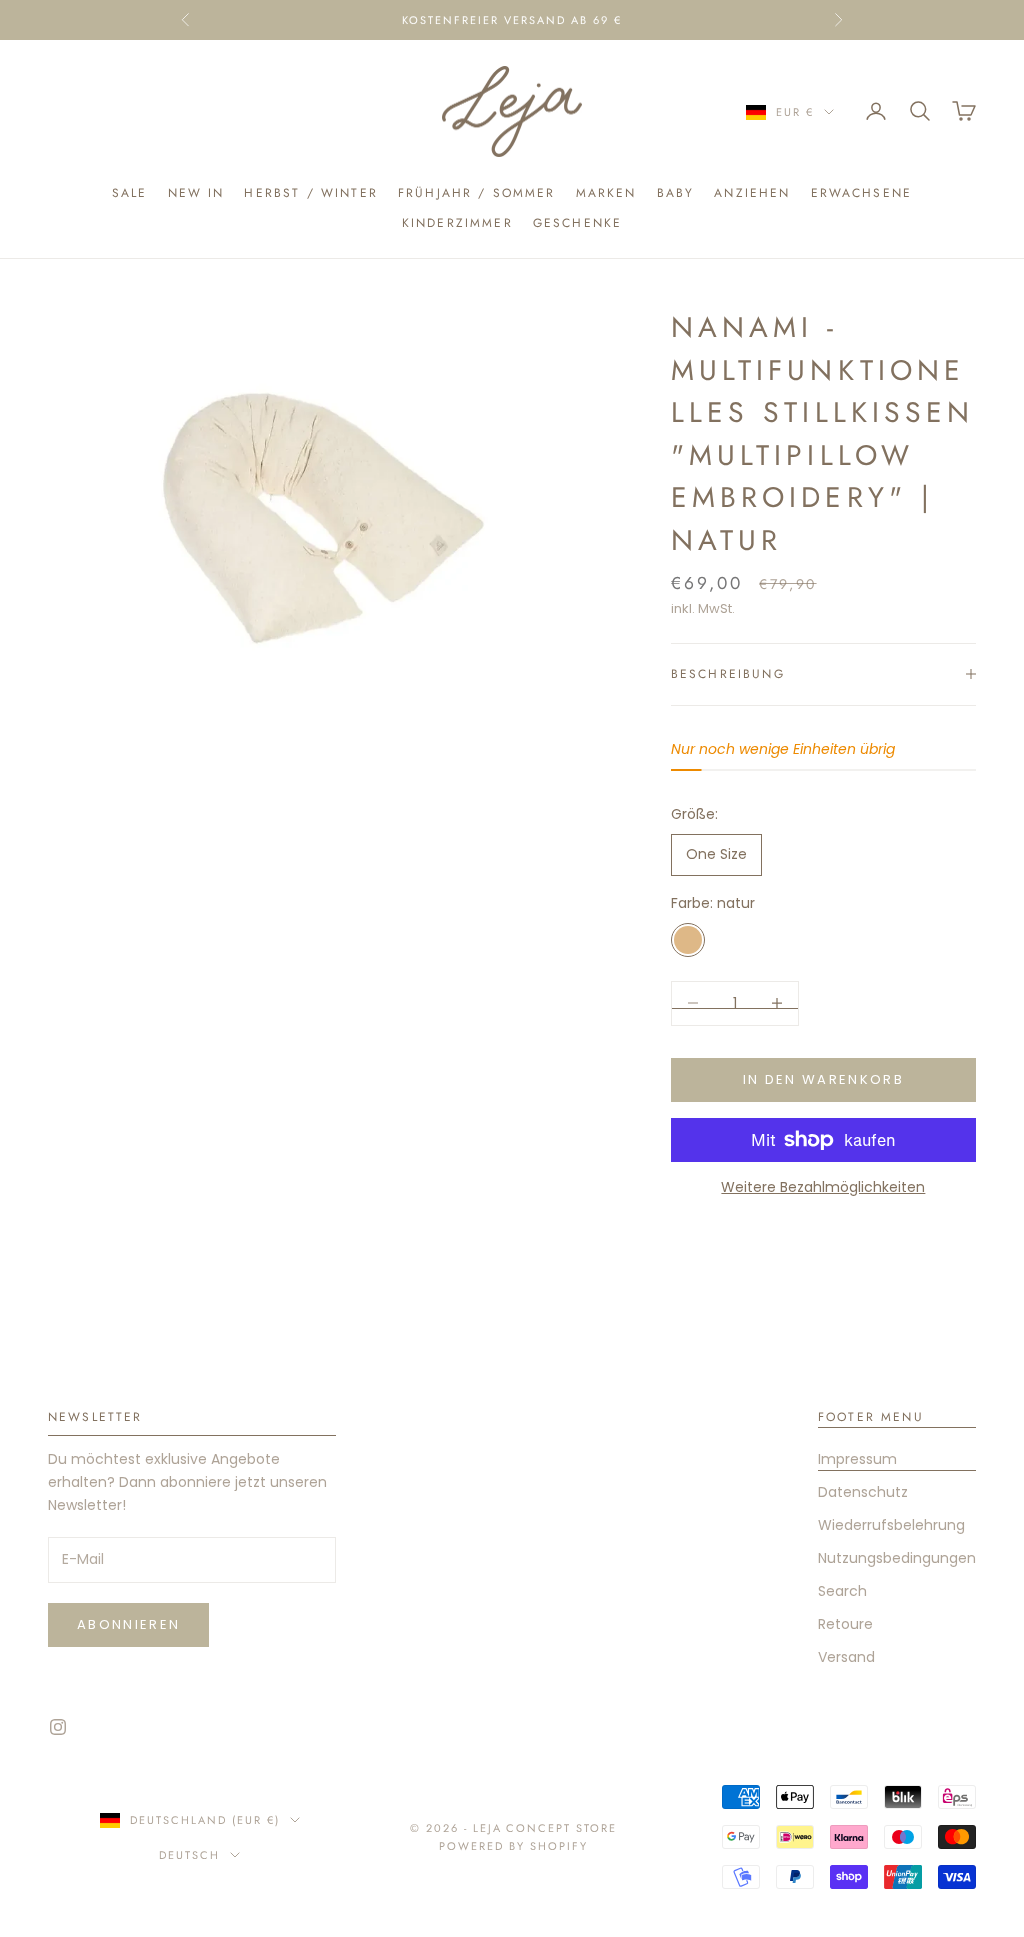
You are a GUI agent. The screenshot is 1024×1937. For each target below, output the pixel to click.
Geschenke (577, 223)
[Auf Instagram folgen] (58, 1727)
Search (842, 1591)
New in (196, 193)
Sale (130, 193)
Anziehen (752, 193)
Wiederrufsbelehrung (891, 1525)
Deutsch (189, 1855)
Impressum (857, 1459)
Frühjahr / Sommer (477, 193)
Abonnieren (128, 1624)
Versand (846, 1657)
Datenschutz (863, 1492)
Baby (676, 193)
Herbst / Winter (310, 193)
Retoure (845, 1624)
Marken (606, 193)
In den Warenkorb (823, 1079)
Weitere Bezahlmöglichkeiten (823, 1187)
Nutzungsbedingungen (897, 1558)
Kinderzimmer (457, 223)
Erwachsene (862, 193)
